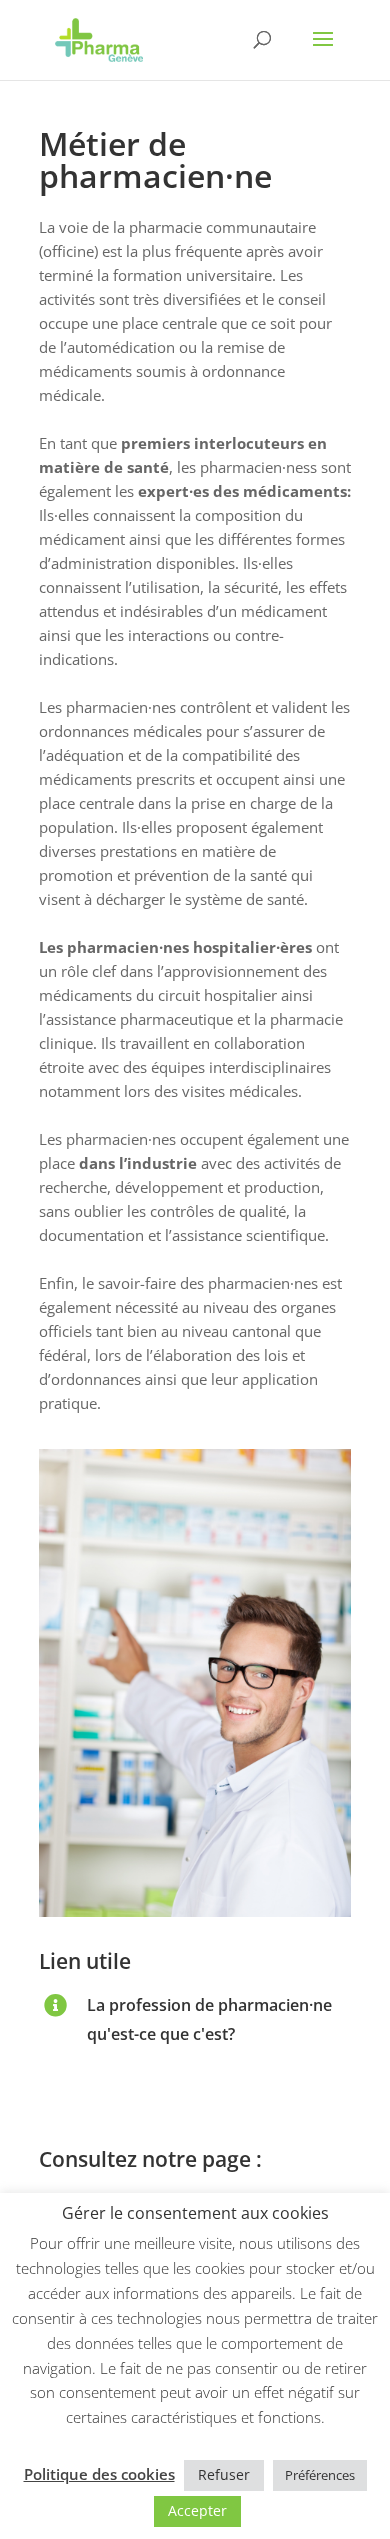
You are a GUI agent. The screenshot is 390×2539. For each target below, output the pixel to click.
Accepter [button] (197, 2510)
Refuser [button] (224, 2474)
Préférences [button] (320, 2475)
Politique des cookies (99, 2474)
